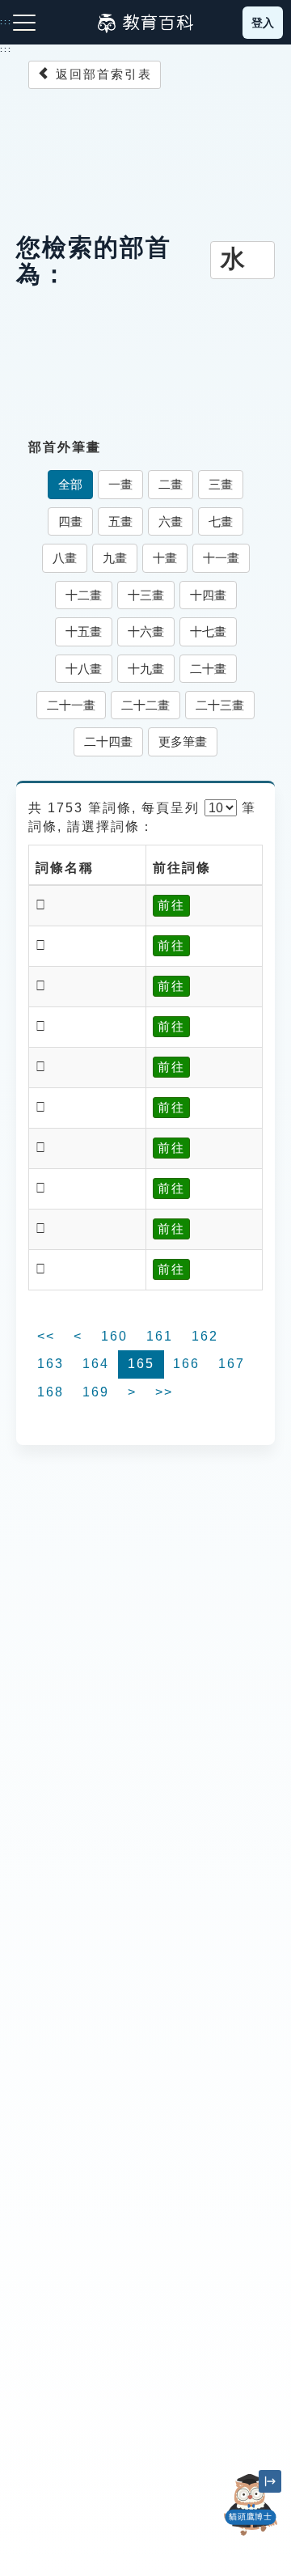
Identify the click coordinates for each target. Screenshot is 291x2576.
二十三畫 (220, 705)
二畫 (171, 484)
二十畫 (208, 669)
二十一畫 (71, 705)
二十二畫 (145, 705)
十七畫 (208, 631)
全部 (70, 484)
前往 (171, 905)
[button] (251, 2536)
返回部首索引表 (101, 74)
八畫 (65, 558)
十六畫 (146, 631)
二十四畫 (108, 741)
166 (186, 1364)
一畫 (120, 484)
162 (205, 1336)
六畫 (171, 521)
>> (164, 1392)
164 (96, 1364)
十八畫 (84, 669)
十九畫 (146, 669)
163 (51, 1364)
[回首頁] (145, 23)
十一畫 (221, 558)
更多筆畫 (183, 741)
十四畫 (208, 595)
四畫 (70, 521)
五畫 (120, 521)
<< (46, 1336)
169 (96, 1392)
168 (51, 1392)
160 (114, 1336)
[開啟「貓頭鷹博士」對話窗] (251, 2505)
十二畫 (84, 595)
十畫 (165, 558)
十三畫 (146, 595)
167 (232, 1364)
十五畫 (84, 631)
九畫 (115, 558)
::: (6, 49)
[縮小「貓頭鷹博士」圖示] (270, 2481)
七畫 (221, 521)
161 (160, 1336)
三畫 (221, 484)
